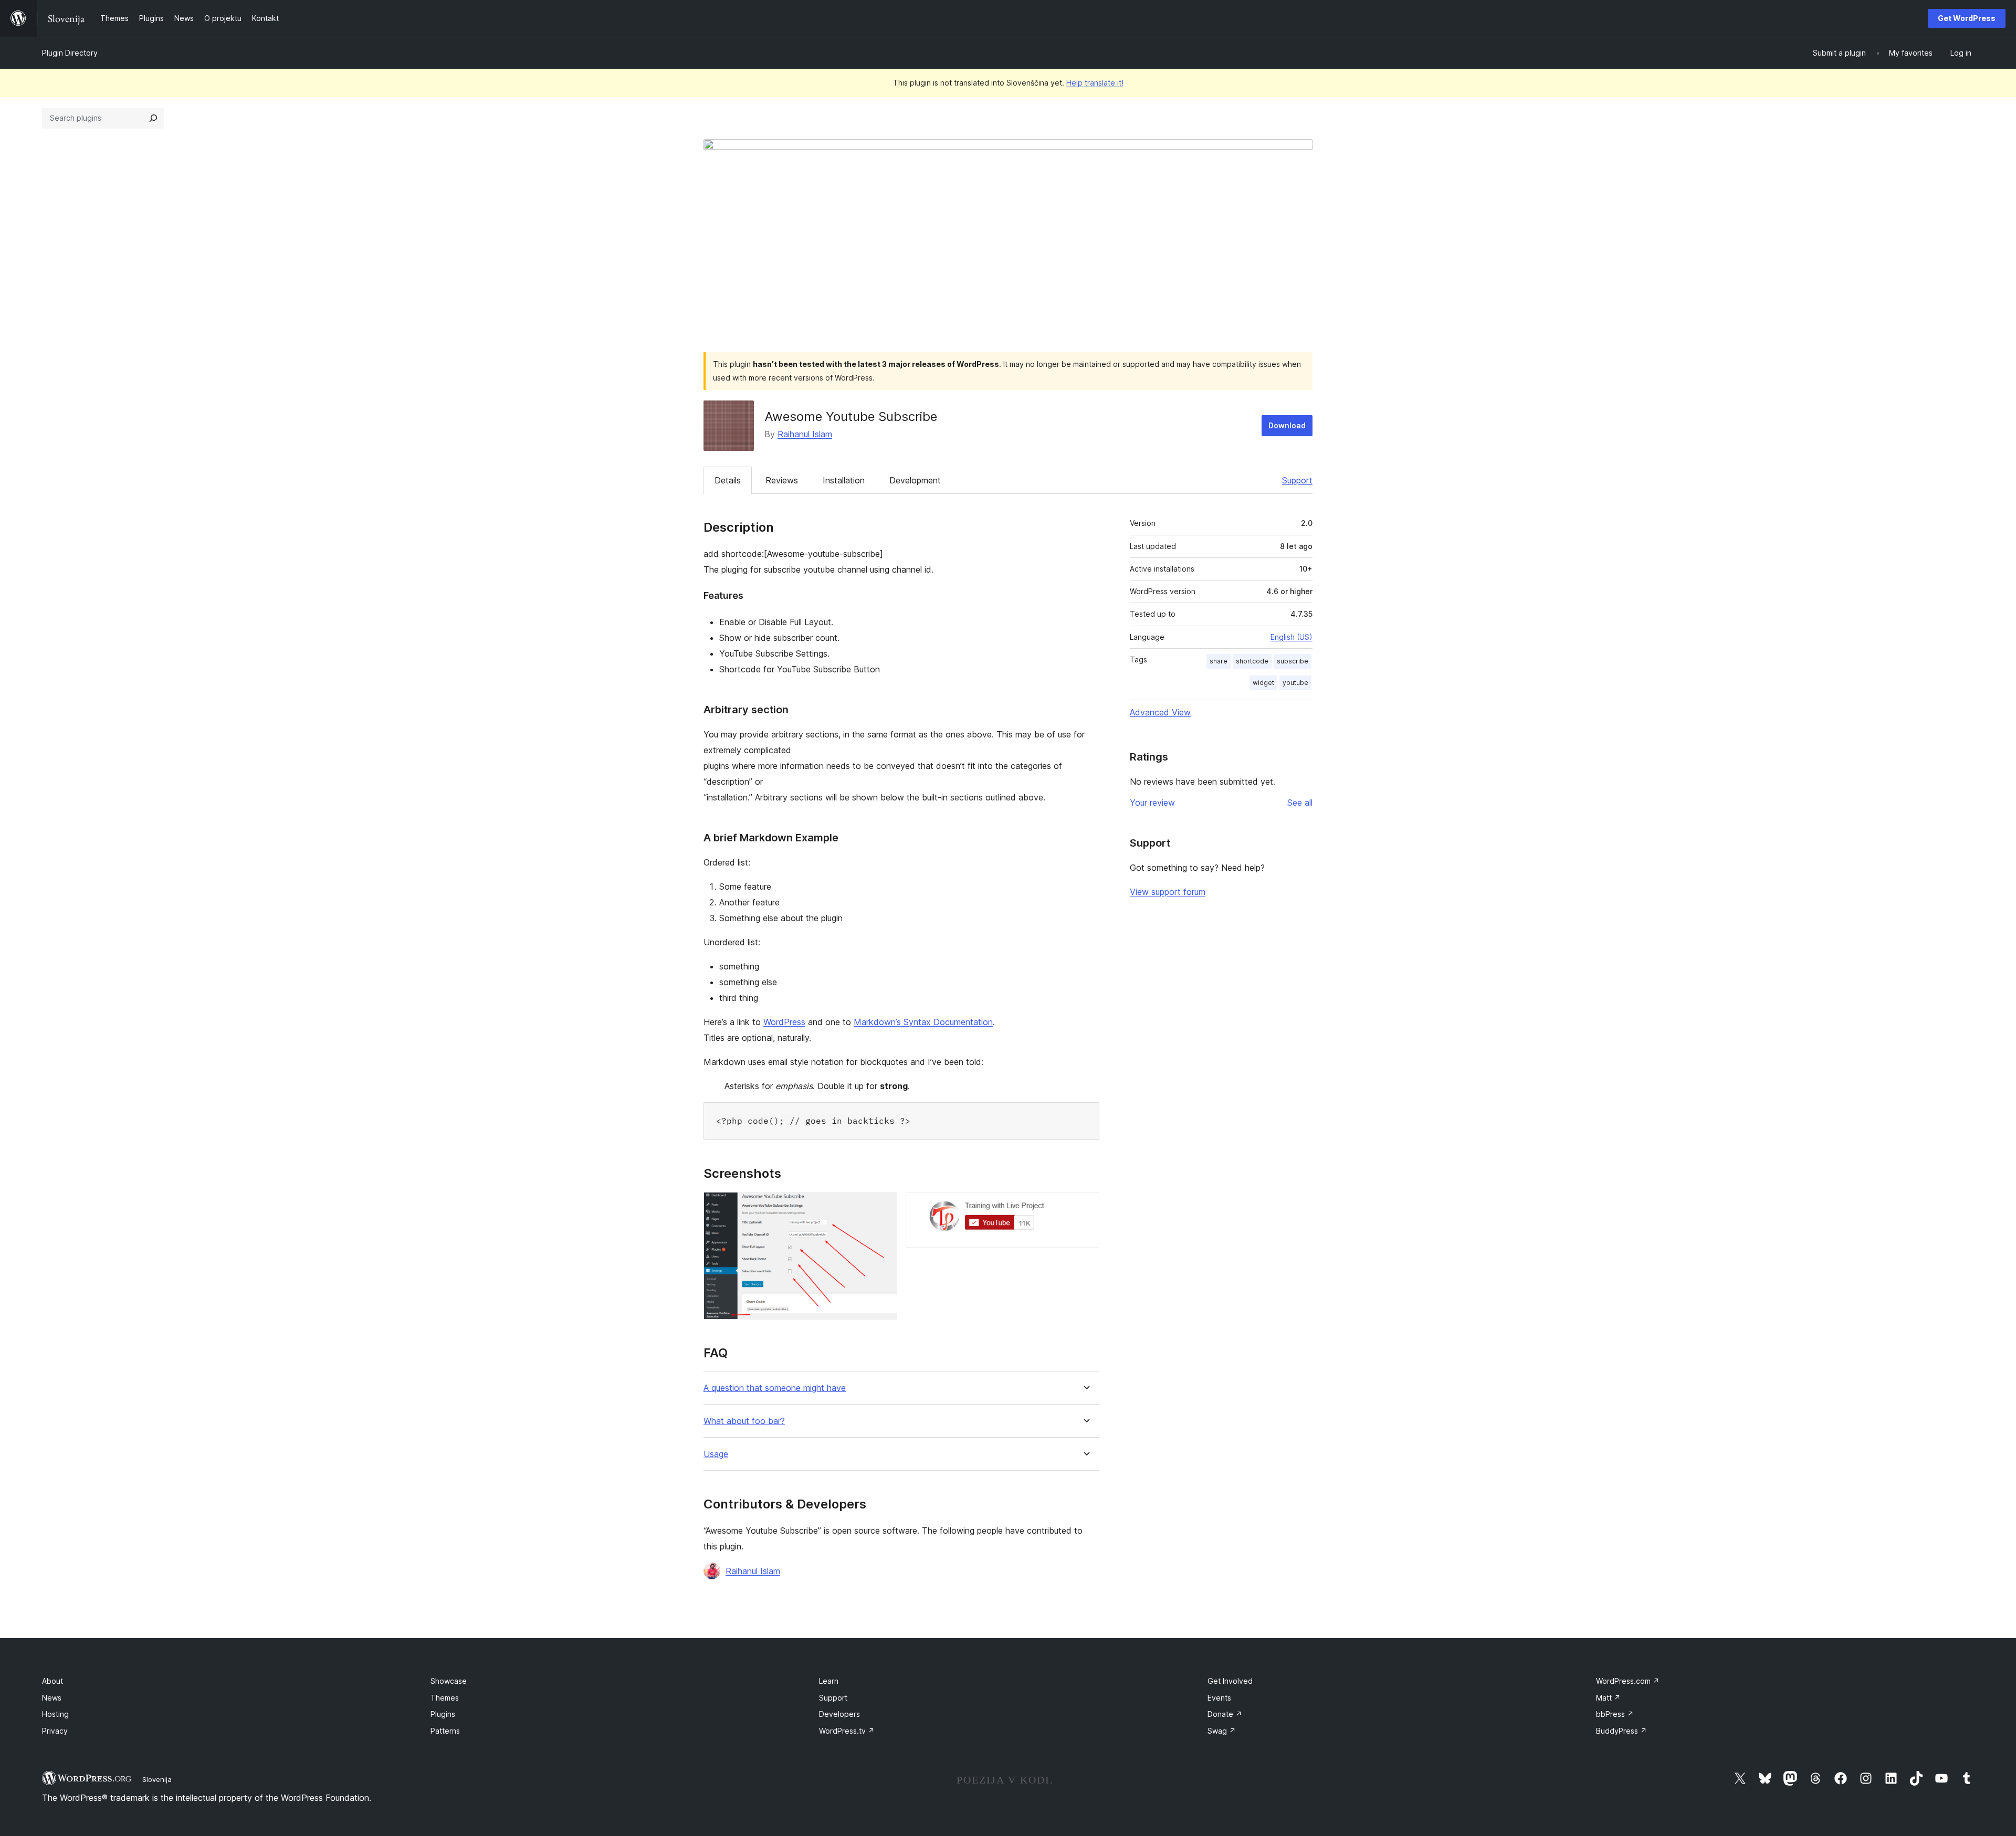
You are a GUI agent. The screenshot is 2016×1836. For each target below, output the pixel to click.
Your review (1152, 803)
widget (1263, 683)
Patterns (445, 1731)
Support (1297, 480)
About (52, 1681)
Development (915, 480)
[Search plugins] (153, 118)
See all (1300, 803)
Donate (1225, 1714)
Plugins (443, 1714)
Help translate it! (1095, 83)
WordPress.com (1628, 1681)
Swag (1222, 1731)
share (1219, 661)
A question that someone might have (775, 1388)
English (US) (1291, 637)
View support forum (1168, 892)
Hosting (55, 1714)
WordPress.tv (847, 1731)
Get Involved (1230, 1681)
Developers (839, 1714)
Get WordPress (1967, 18)
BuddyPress (1621, 1731)
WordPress (784, 1022)
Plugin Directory (70, 53)
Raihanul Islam (805, 434)
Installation (844, 480)
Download (1287, 425)
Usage (716, 1454)
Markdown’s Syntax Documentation (923, 1022)
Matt (1608, 1698)
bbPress (1615, 1714)
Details (728, 480)
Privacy (55, 1731)
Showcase (449, 1681)
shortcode (1252, 661)
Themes (445, 1698)
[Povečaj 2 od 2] (1085, 1206)
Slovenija (157, 1779)
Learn (829, 1681)
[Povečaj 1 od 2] (883, 1206)
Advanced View (1160, 712)
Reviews (782, 480)
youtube (1295, 683)
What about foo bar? (744, 1421)
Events (1219, 1698)
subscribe (1293, 661)
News (52, 1698)
